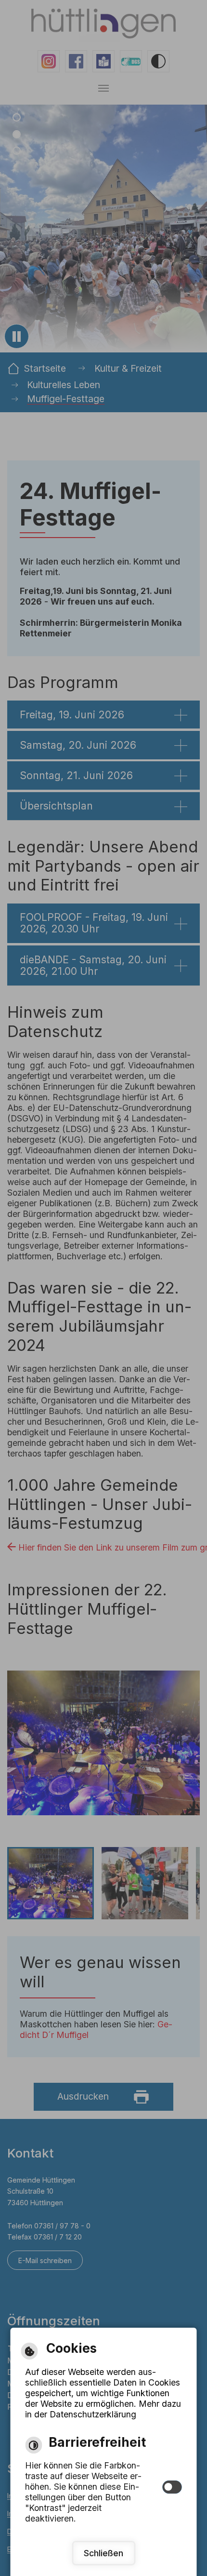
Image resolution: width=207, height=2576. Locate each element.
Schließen (103, 2553)
